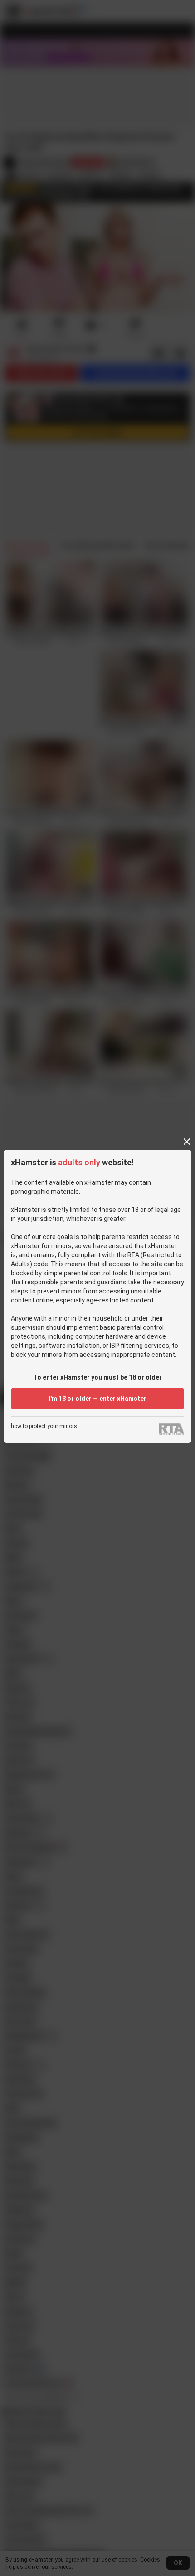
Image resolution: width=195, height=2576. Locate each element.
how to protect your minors (44, 1426)
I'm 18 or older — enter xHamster (97, 1399)
